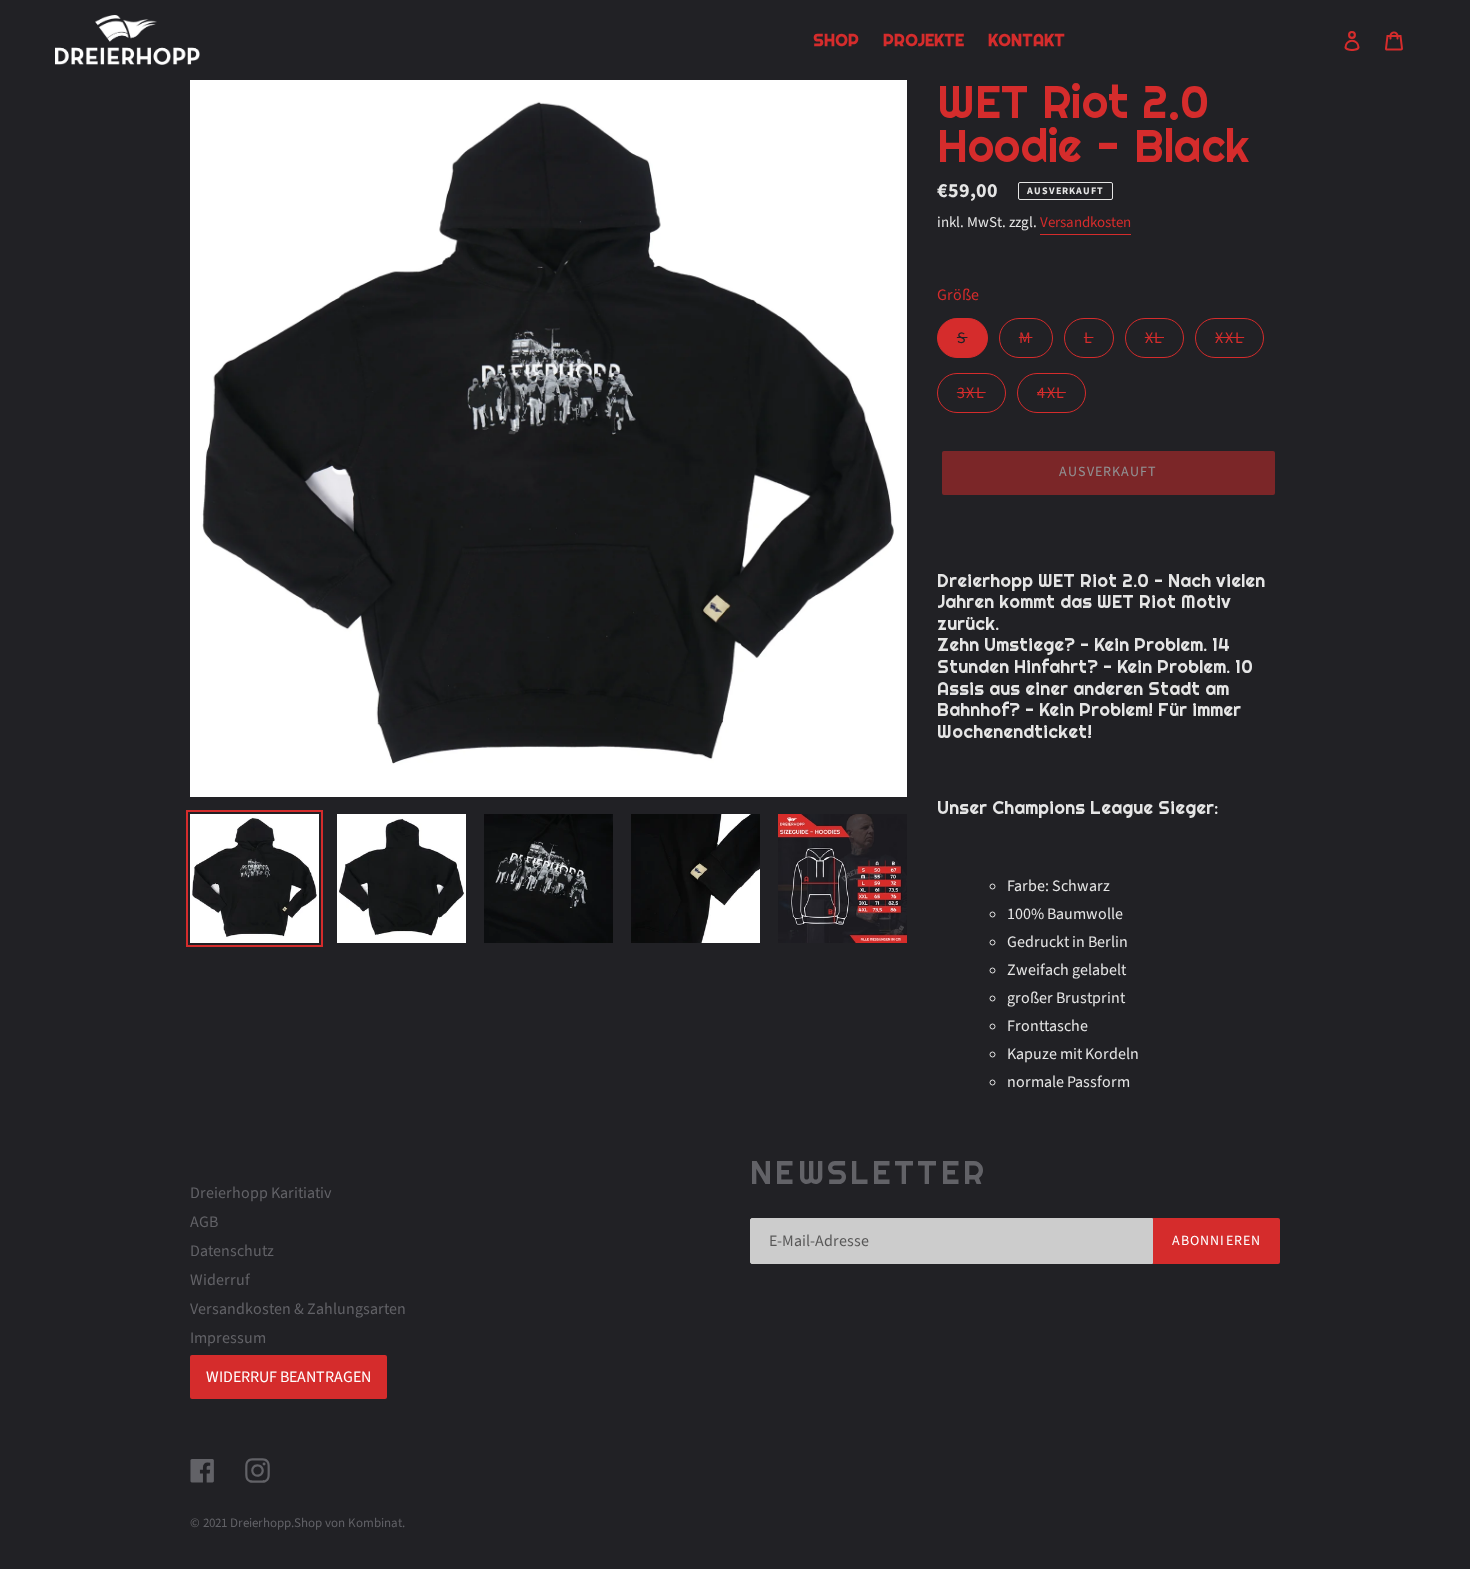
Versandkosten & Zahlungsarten (298, 1309)
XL (1164, 342)
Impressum (228, 1338)
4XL (1061, 397)
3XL (981, 397)
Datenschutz (232, 1251)
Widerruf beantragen (288, 1377)
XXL (1239, 342)
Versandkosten (1085, 222)
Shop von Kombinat (348, 1523)
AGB (204, 1222)
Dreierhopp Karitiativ (260, 1193)
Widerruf (220, 1280)
